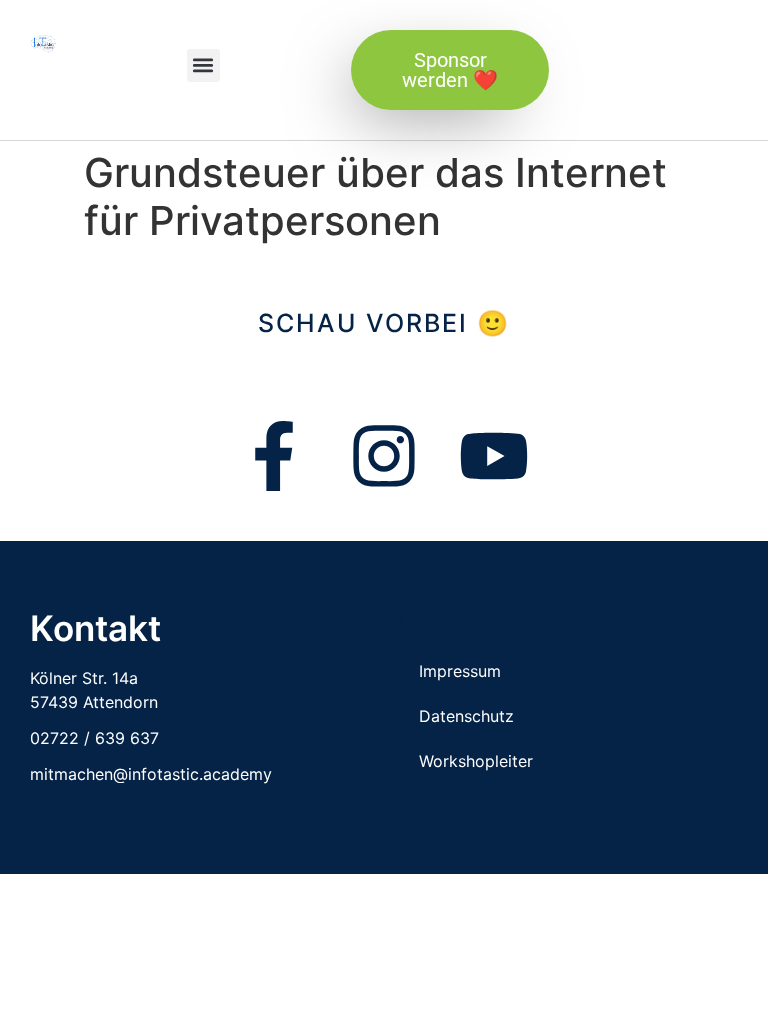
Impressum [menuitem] (460, 671)
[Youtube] (494, 456)
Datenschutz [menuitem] (466, 716)
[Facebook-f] (274, 456)
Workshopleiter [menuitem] (476, 761)
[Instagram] (384, 456)
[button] (203, 65)
